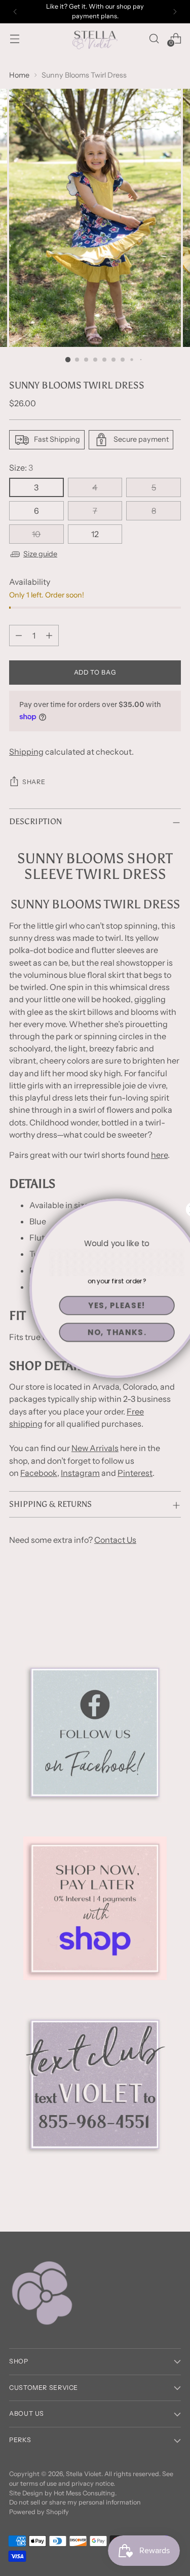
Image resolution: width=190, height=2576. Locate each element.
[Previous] (15, 12)
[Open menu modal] (14, 38)
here (159, 1155)
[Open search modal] (154, 38)
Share (34, 782)
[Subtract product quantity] (19, 636)
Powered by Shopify (39, 2512)
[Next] (175, 12)
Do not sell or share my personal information (75, 2502)
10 (36, 534)
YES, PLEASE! (95, 1305)
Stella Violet (84, 2474)
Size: (21, 468)
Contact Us (115, 1540)
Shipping (26, 752)
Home (19, 75)
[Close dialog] (172, 1209)
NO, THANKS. (95, 1332)
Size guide (40, 554)
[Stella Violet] (95, 38)
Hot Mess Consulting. (85, 2493)
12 (95, 534)
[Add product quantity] (49, 636)
